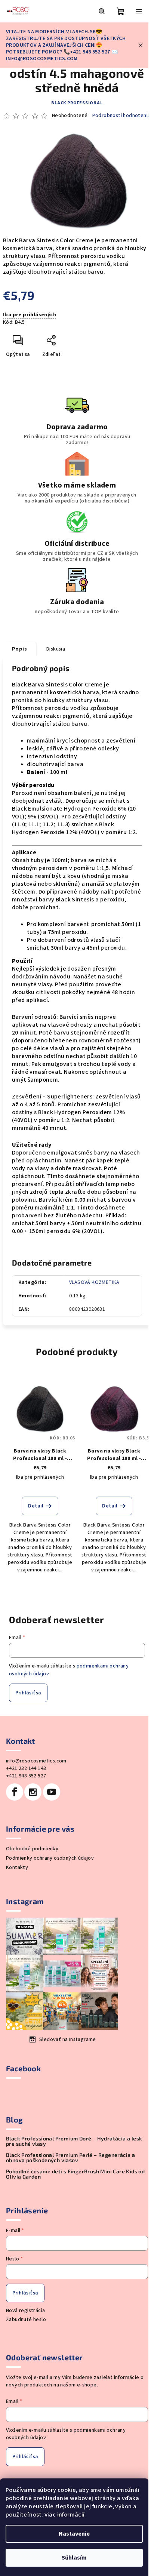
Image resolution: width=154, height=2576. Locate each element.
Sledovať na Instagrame (68, 2039)
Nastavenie (74, 2534)
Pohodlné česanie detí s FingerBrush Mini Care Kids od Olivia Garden (75, 2174)
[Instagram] (33, 1792)
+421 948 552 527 (26, 1776)
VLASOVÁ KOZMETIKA (94, 1282)
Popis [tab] (19, 649)
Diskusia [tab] (56, 649)
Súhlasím (74, 2558)
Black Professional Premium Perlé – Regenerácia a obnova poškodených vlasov (70, 2158)
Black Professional (77, 103)
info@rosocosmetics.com (36, 1761)
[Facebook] (15, 1792)
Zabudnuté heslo (26, 2320)
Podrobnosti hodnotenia (121, 116)
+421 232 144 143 (26, 1768)
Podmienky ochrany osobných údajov (50, 1858)
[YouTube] (52, 1792)
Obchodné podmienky (32, 1849)
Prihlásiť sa (28, 1693)
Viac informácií (65, 2515)
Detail (36, 1506)
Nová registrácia (25, 2311)
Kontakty (17, 1868)
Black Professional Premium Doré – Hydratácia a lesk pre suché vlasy (74, 2141)
